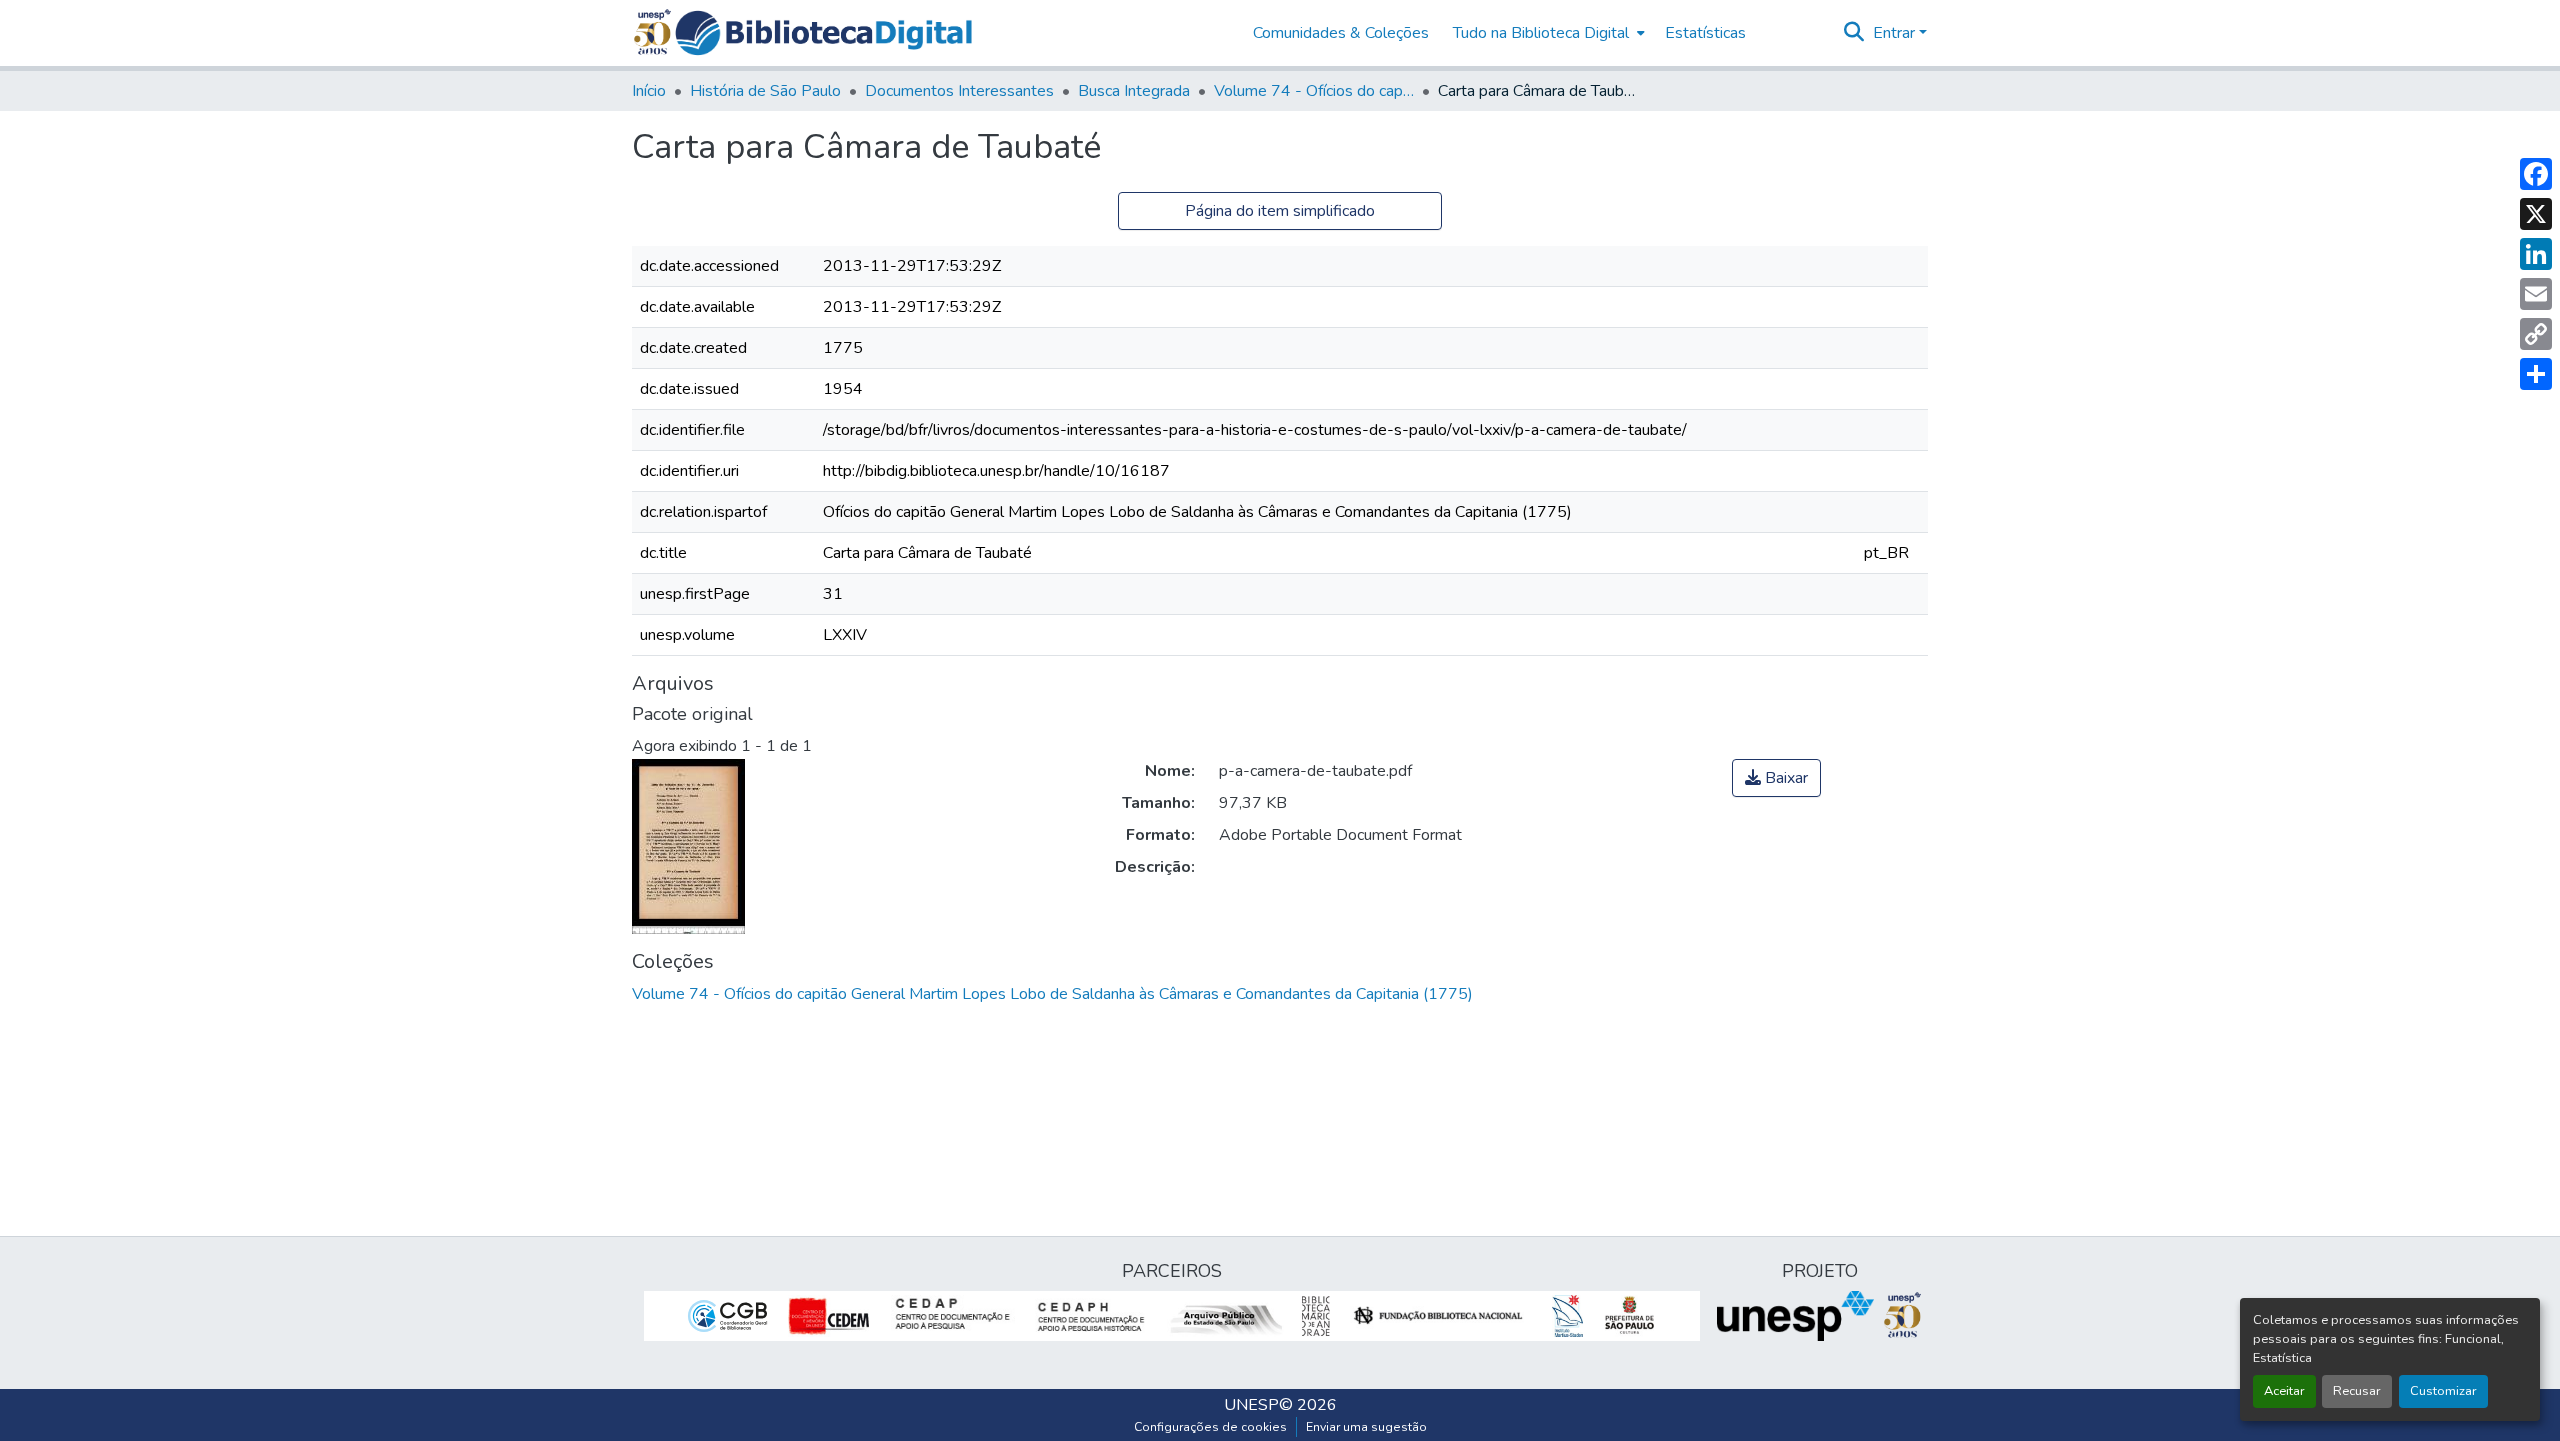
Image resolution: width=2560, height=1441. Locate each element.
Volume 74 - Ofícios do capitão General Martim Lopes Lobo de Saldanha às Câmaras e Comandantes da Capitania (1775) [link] (1314, 91)
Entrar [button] (1896, 33)
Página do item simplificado (1280, 211)
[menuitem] (1547, 33)
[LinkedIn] (2536, 254)
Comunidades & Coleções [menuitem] (1341, 33)
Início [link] (649, 91)
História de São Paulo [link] (765, 91)
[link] (1776, 778)
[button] (823, 33)
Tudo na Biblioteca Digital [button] (1541, 33)
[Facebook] (2536, 174)
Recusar (2357, 1391)
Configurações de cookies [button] (1210, 1427)
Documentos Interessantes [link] (959, 91)
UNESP (1251, 1405)
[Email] (2536, 294)
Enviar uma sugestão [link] (1366, 1427)
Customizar (2443, 1391)
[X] (2536, 214)
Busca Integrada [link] (1134, 91)
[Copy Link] (2536, 334)
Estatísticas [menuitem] (1705, 33)
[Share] (2536, 374)
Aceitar (2284, 1391)
